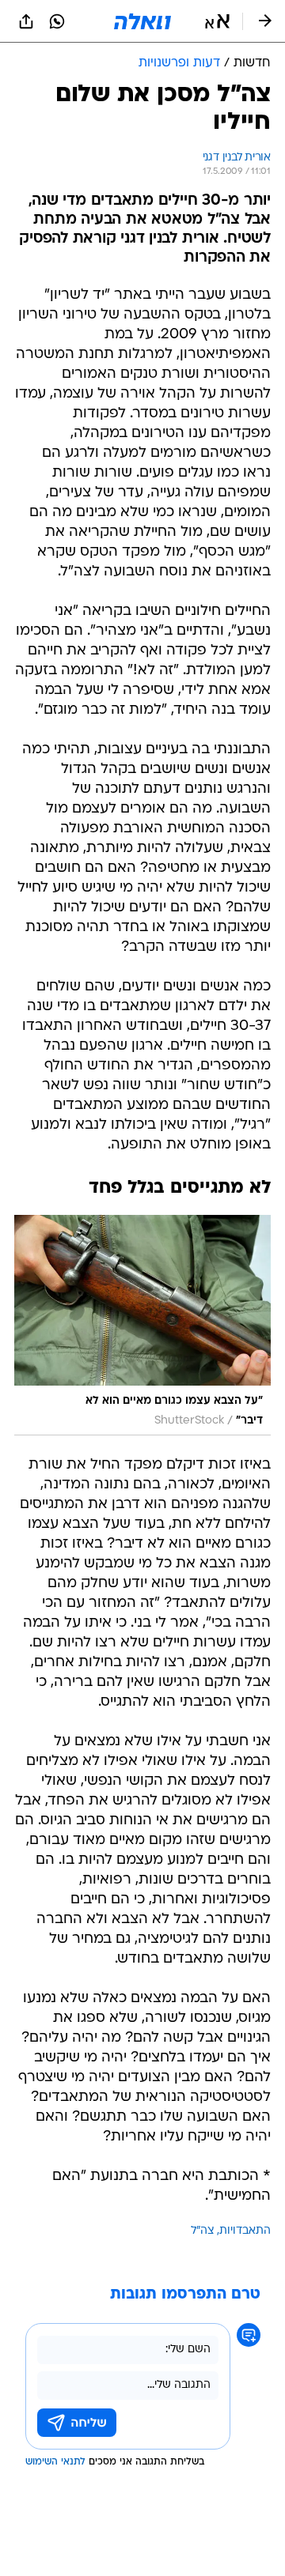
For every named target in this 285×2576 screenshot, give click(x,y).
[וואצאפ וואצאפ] (57, 21)
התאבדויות (245, 2231)
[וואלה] (142, 21)
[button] (217, 21)
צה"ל (203, 2231)
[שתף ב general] (26, 21)
